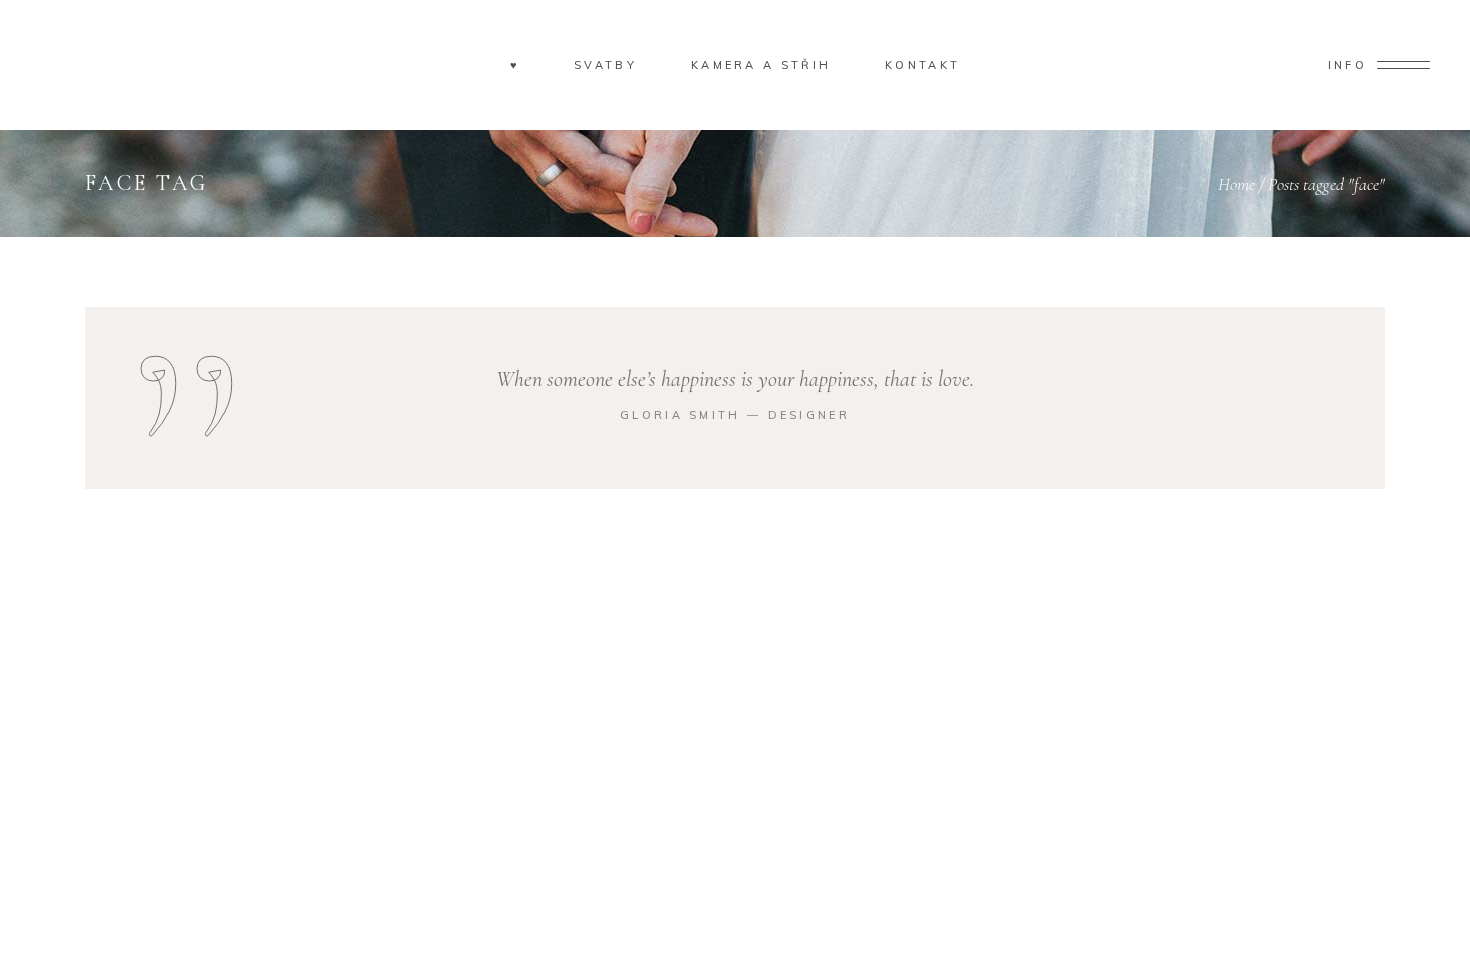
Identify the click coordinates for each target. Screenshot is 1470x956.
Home (1236, 184)
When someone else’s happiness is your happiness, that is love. (735, 379)
